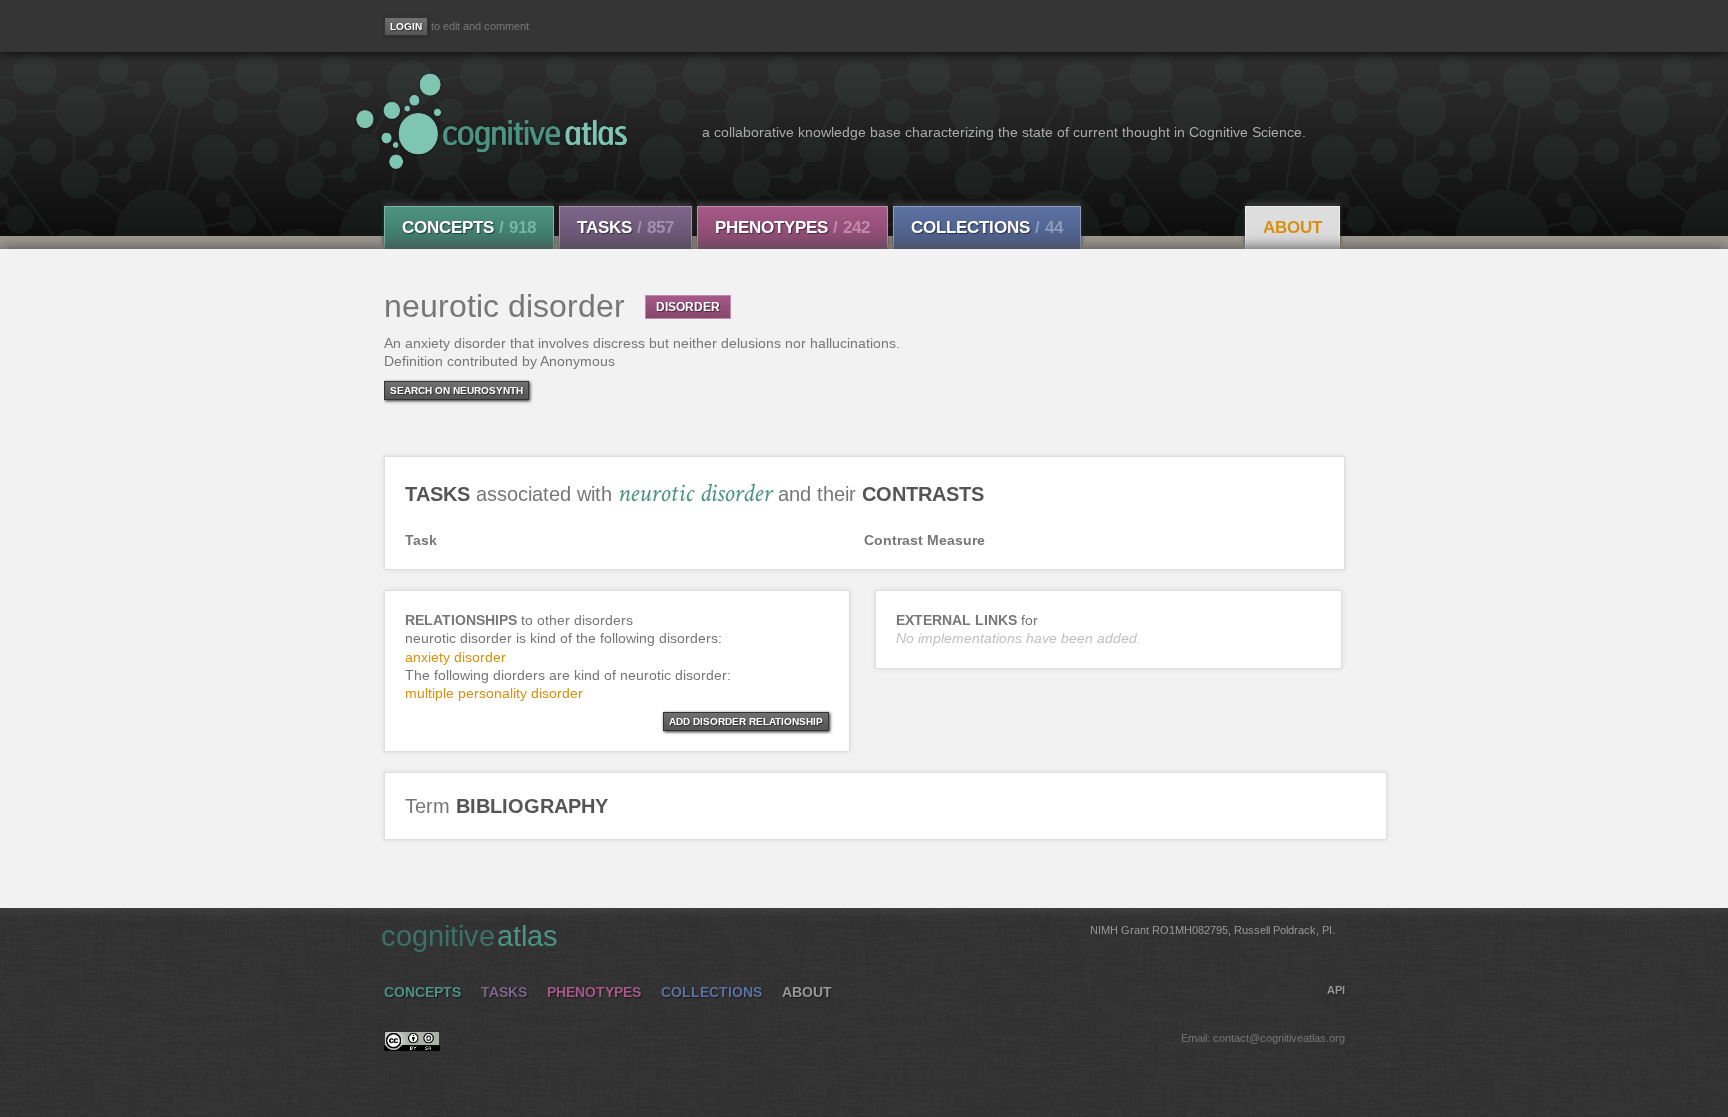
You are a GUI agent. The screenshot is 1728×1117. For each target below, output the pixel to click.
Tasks (625, 227)
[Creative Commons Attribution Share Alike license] (412, 1046)
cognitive (858, 936)
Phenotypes (792, 227)
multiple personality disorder (494, 693)
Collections (987, 227)
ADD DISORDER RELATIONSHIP (746, 721)
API (1336, 990)
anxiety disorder (455, 657)
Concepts (469, 227)
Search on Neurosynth (456, 390)
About (1292, 227)
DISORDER (688, 307)
